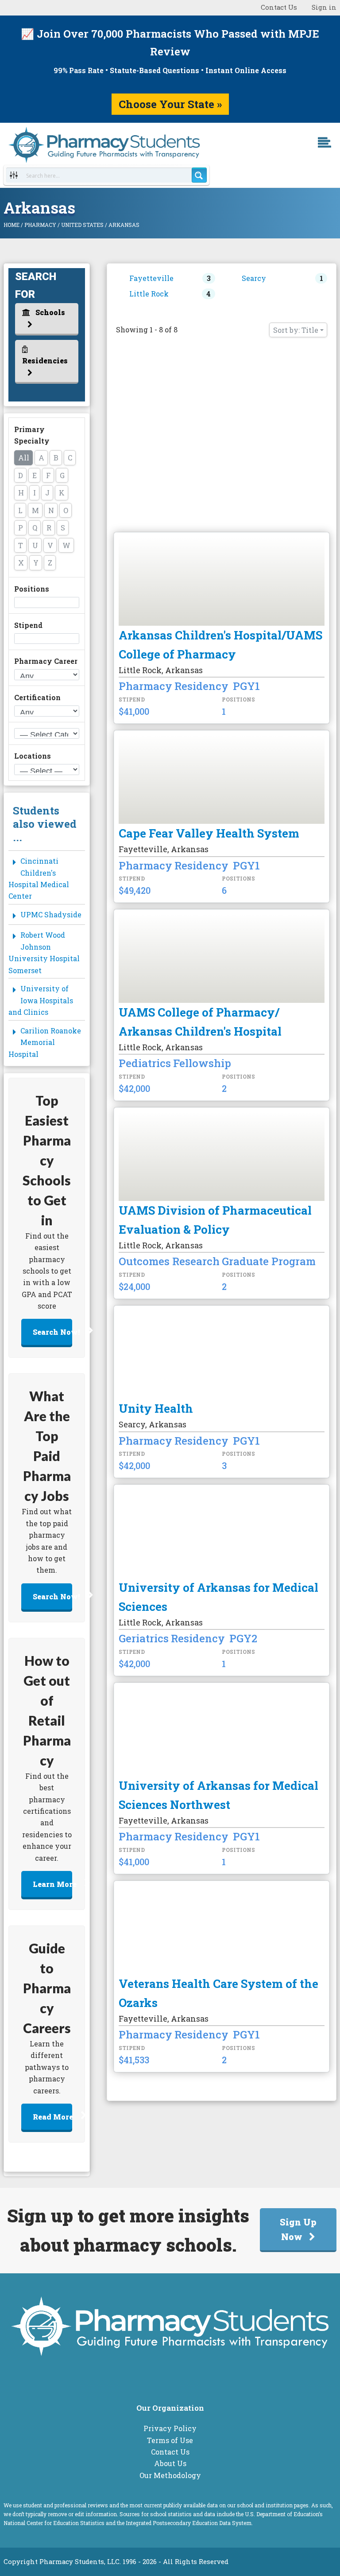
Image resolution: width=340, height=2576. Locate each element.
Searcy (254, 278)
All (24, 458)
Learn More (53, 1884)
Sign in (324, 7)
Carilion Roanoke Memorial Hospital (45, 1042)
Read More (53, 2117)
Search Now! (53, 1332)
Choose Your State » (170, 104)
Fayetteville (151, 278)
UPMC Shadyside (51, 914)
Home (12, 225)
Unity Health (156, 1408)
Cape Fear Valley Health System (209, 833)
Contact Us (279, 7)
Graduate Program (269, 1262)
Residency (201, 686)
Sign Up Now (298, 2229)
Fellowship (202, 1064)
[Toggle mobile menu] (332, 155)
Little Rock (149, 294)
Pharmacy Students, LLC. (80, 2562)
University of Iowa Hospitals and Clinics (41, 1000)
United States (82, 225)
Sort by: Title (296, 330)
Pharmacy (40, 225)
